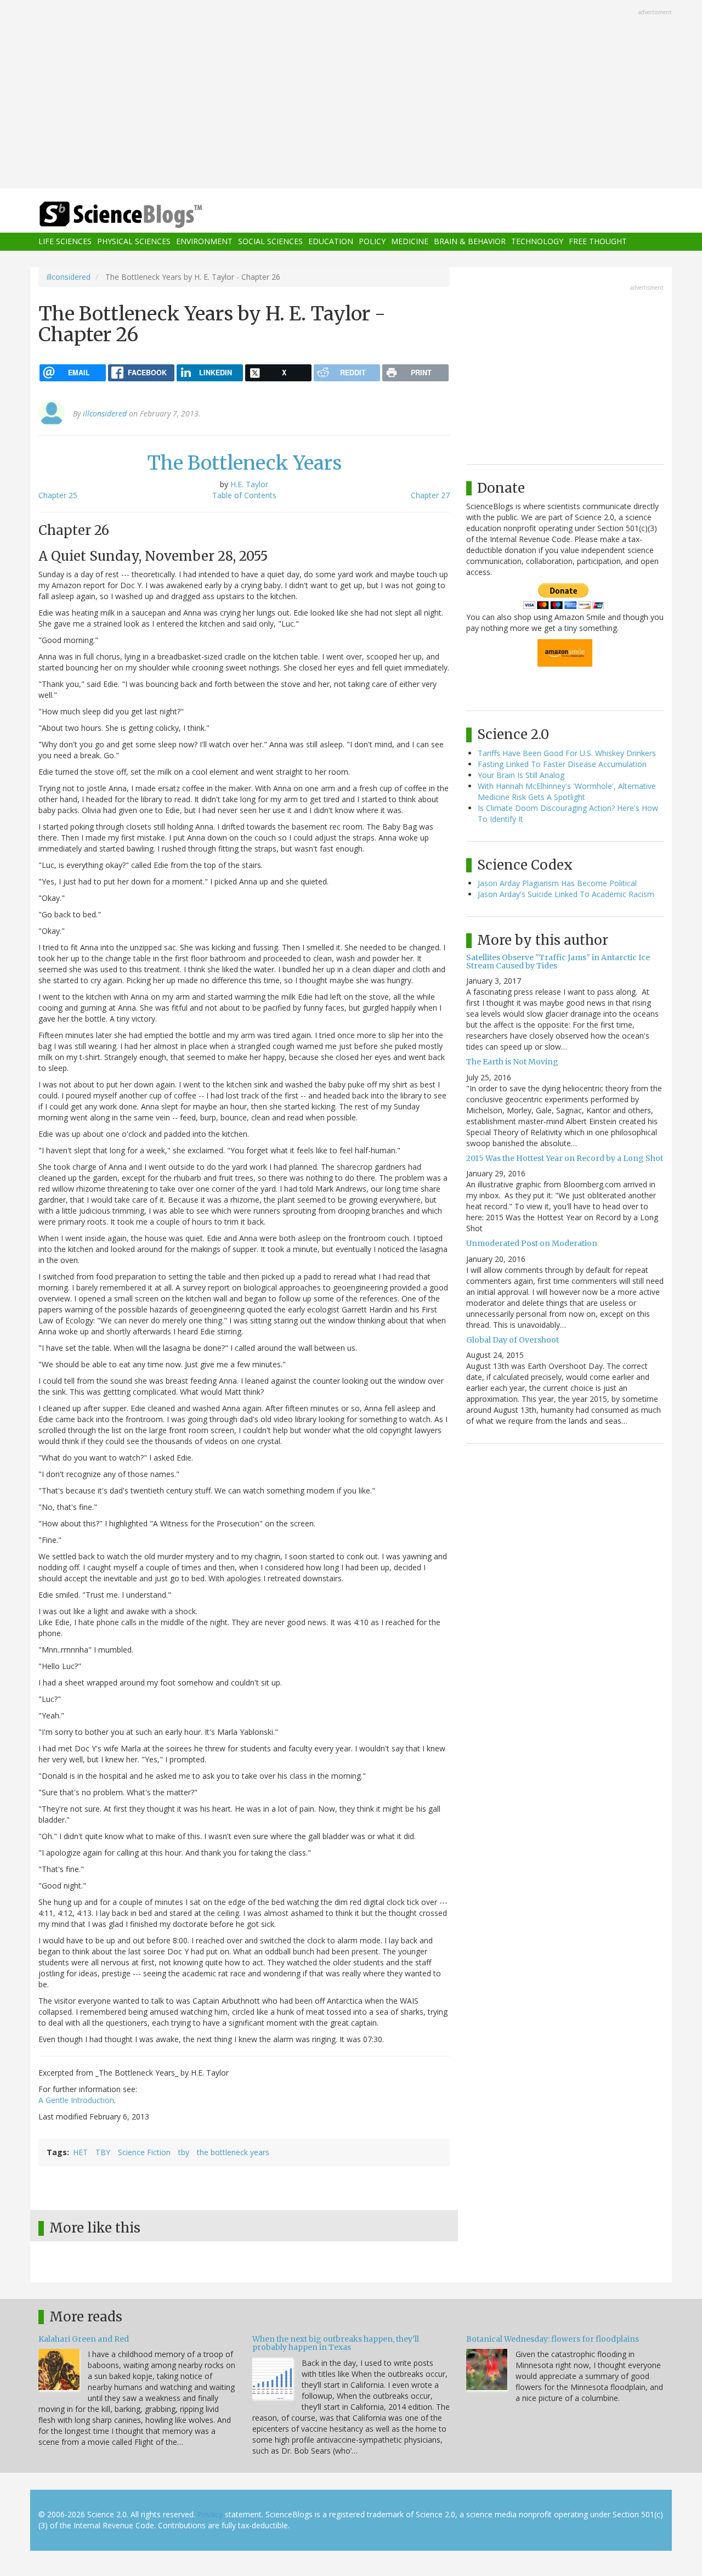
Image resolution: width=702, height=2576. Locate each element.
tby (184, 2152)
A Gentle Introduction (76, 2100)
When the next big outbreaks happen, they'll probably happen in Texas (336, 2343)
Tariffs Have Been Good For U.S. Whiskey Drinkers (567, 753)
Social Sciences (270, 242)
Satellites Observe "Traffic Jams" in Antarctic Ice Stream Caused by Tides (558, 962)
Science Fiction (144, 2152)
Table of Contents (244, 495)
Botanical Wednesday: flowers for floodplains (553, 2339)
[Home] (143, 215)
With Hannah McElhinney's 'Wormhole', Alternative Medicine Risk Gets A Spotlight (567, 791)
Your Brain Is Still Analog (521, 775)
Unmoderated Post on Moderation (532, 1243)
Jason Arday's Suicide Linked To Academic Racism (566, 894)
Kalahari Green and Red (84, 2339)
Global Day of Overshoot (513, 1340)
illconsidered (69, 277)
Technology (537, 242)
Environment (204, 242)
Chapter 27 (430, 495)
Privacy (210, 2514)
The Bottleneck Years (244, 463)
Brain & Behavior (470, 242)
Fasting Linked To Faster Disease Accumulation (562, 764)
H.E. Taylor (249, 484)
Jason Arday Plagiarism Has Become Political (557, 883)
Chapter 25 (58, 495)
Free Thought (598, 242)
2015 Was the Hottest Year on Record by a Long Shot (565, 1158)
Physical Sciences (134, 242)
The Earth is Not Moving (512, 1062)
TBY (103, 2152)
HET (80, 2152)
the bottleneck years (233, 2152)
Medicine (410, 242)
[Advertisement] (351, 95)
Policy (372, 242)
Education (331, 242)
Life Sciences (65, 242)
